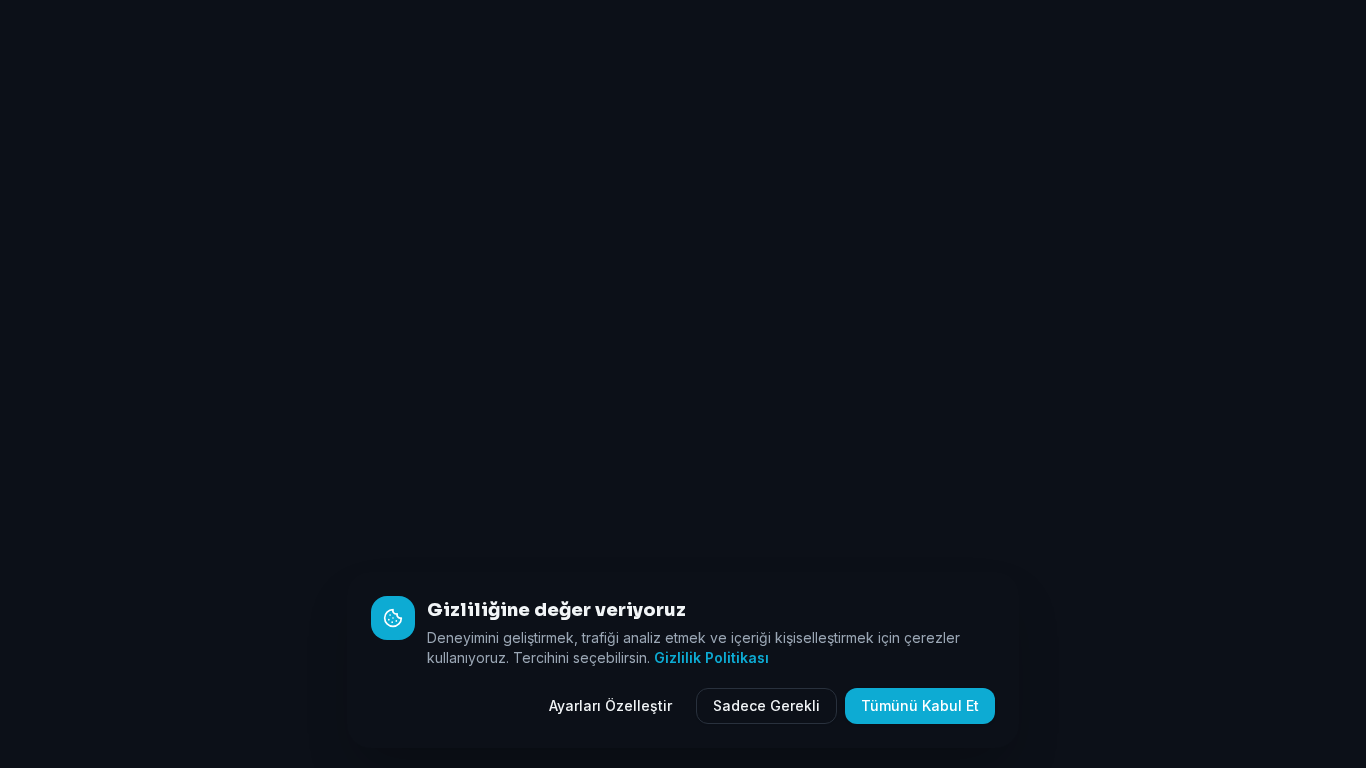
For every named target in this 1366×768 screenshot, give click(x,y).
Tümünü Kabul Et (920, 705)
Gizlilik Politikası (711, 657)
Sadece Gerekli (766, 705)
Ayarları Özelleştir (610, 705)
